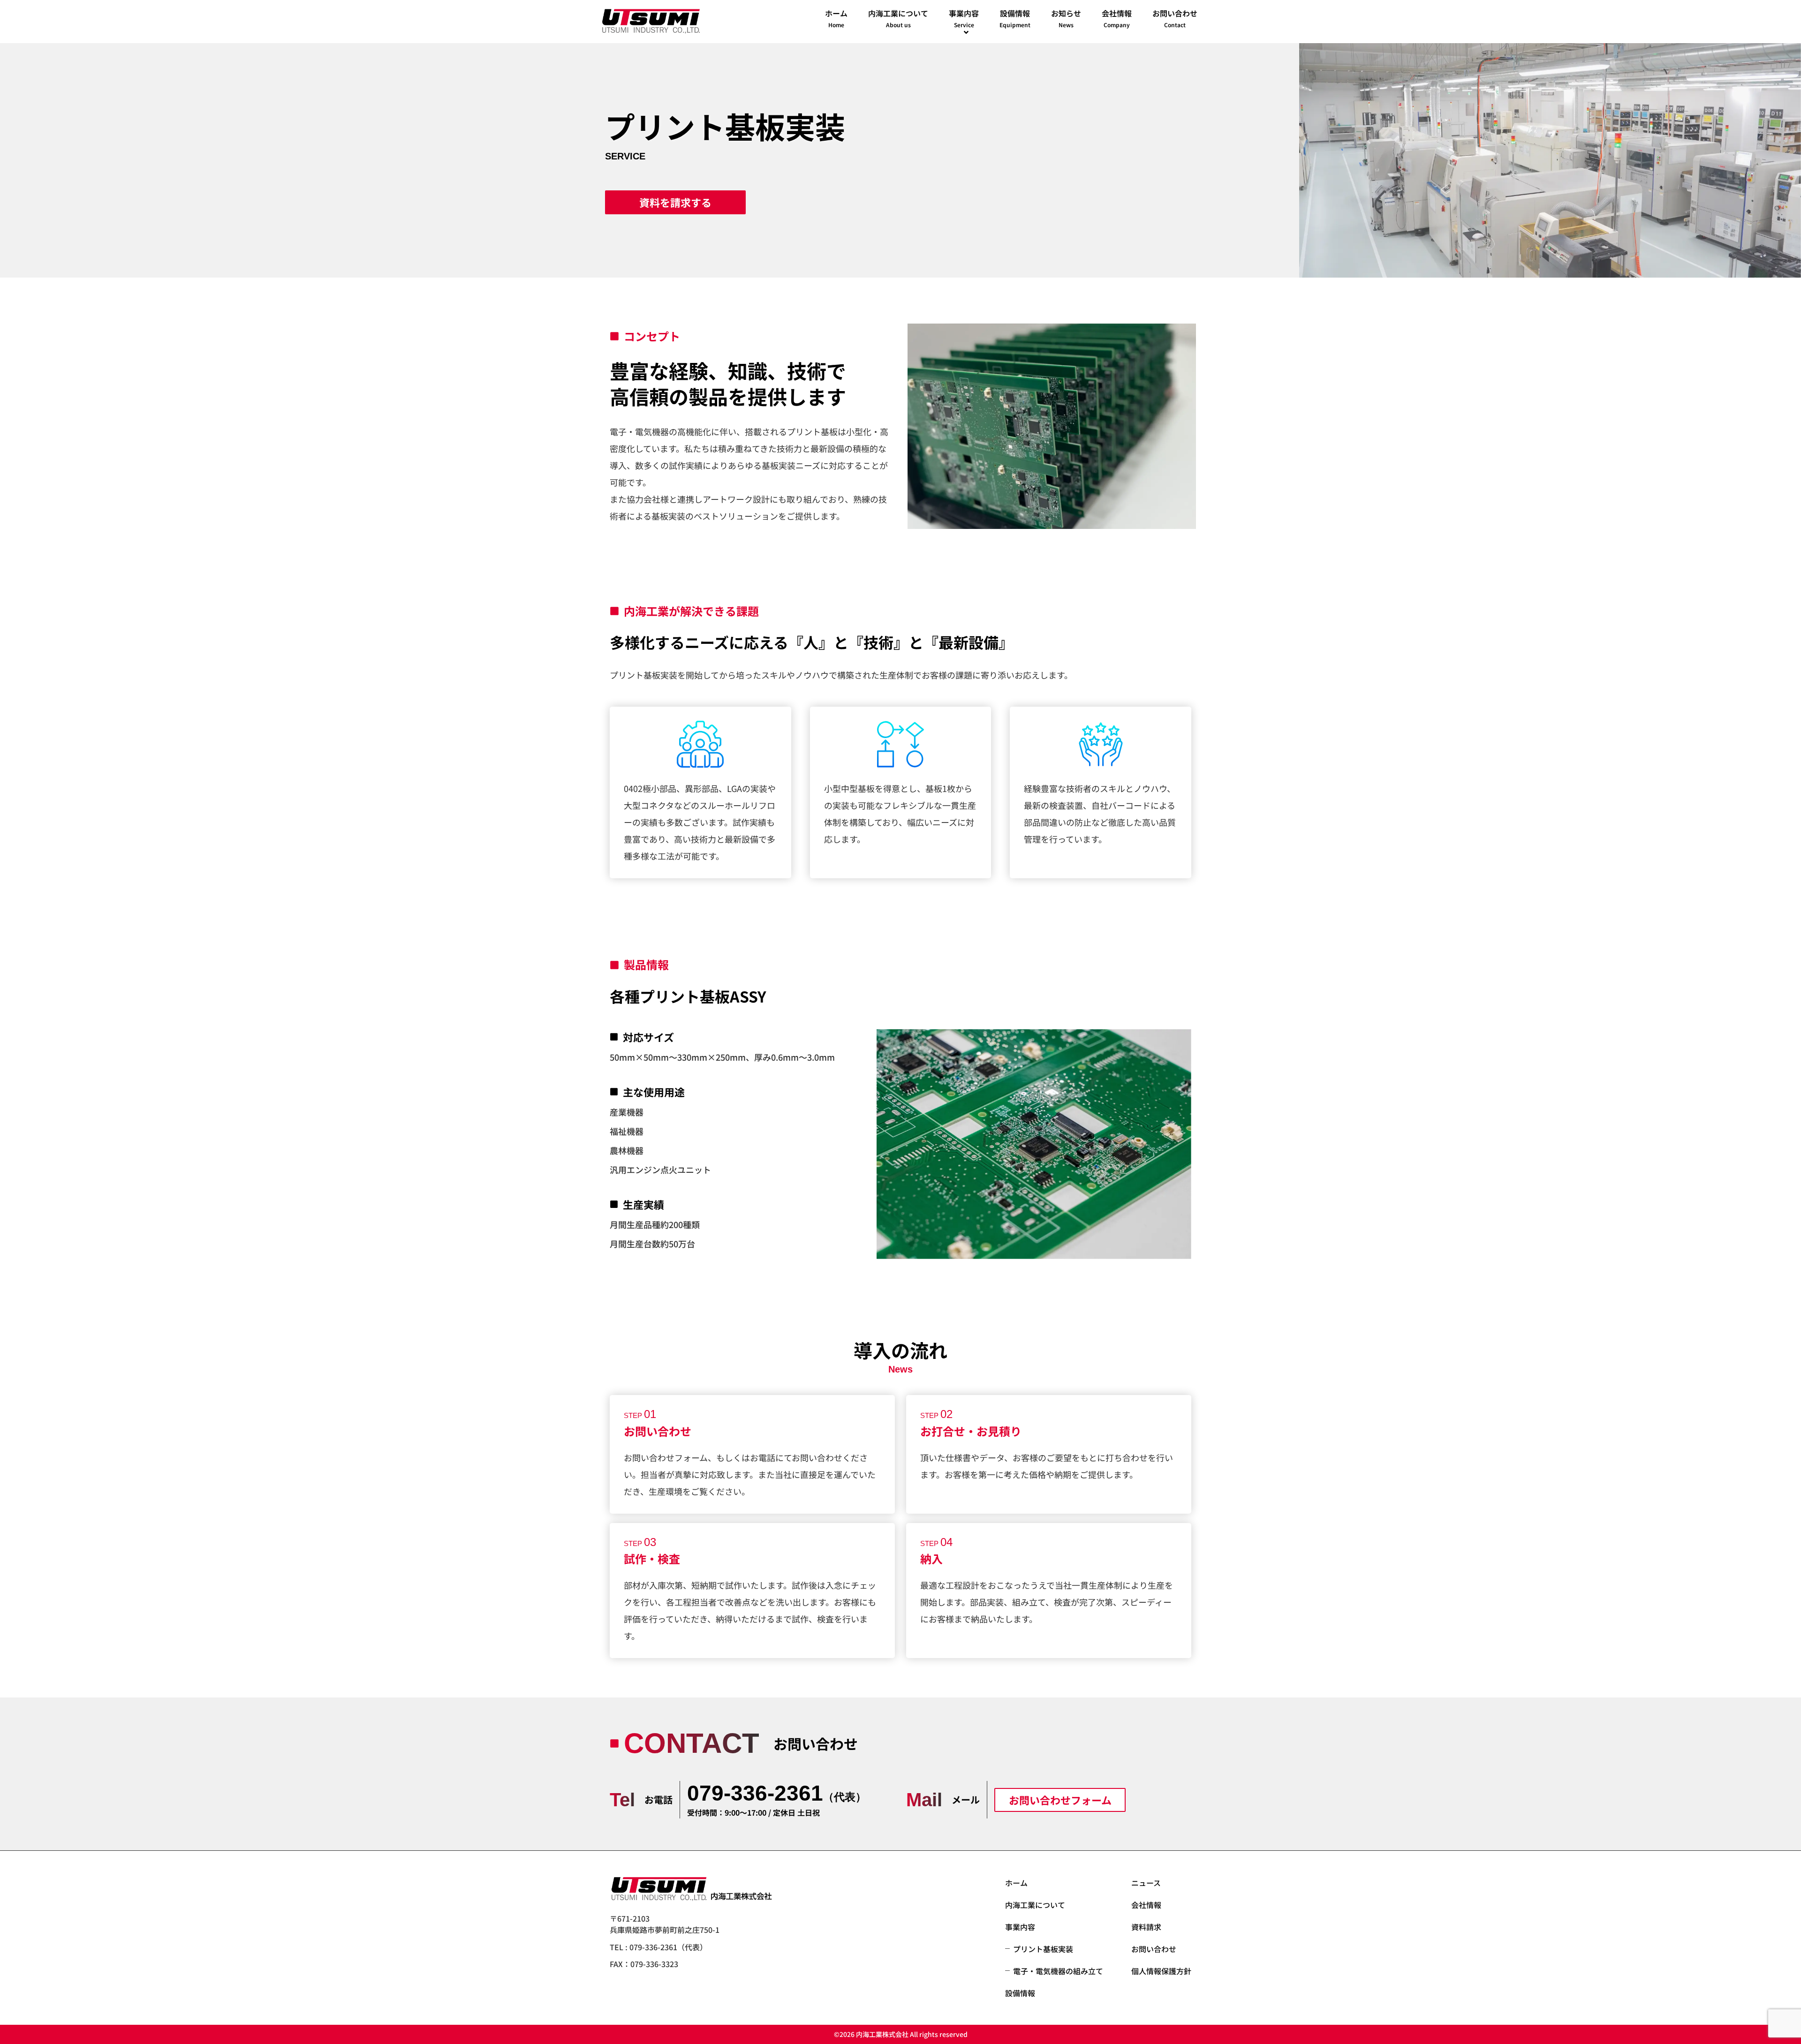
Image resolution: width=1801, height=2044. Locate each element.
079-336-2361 (777, 1793)
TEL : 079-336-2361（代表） (658, 1947)
